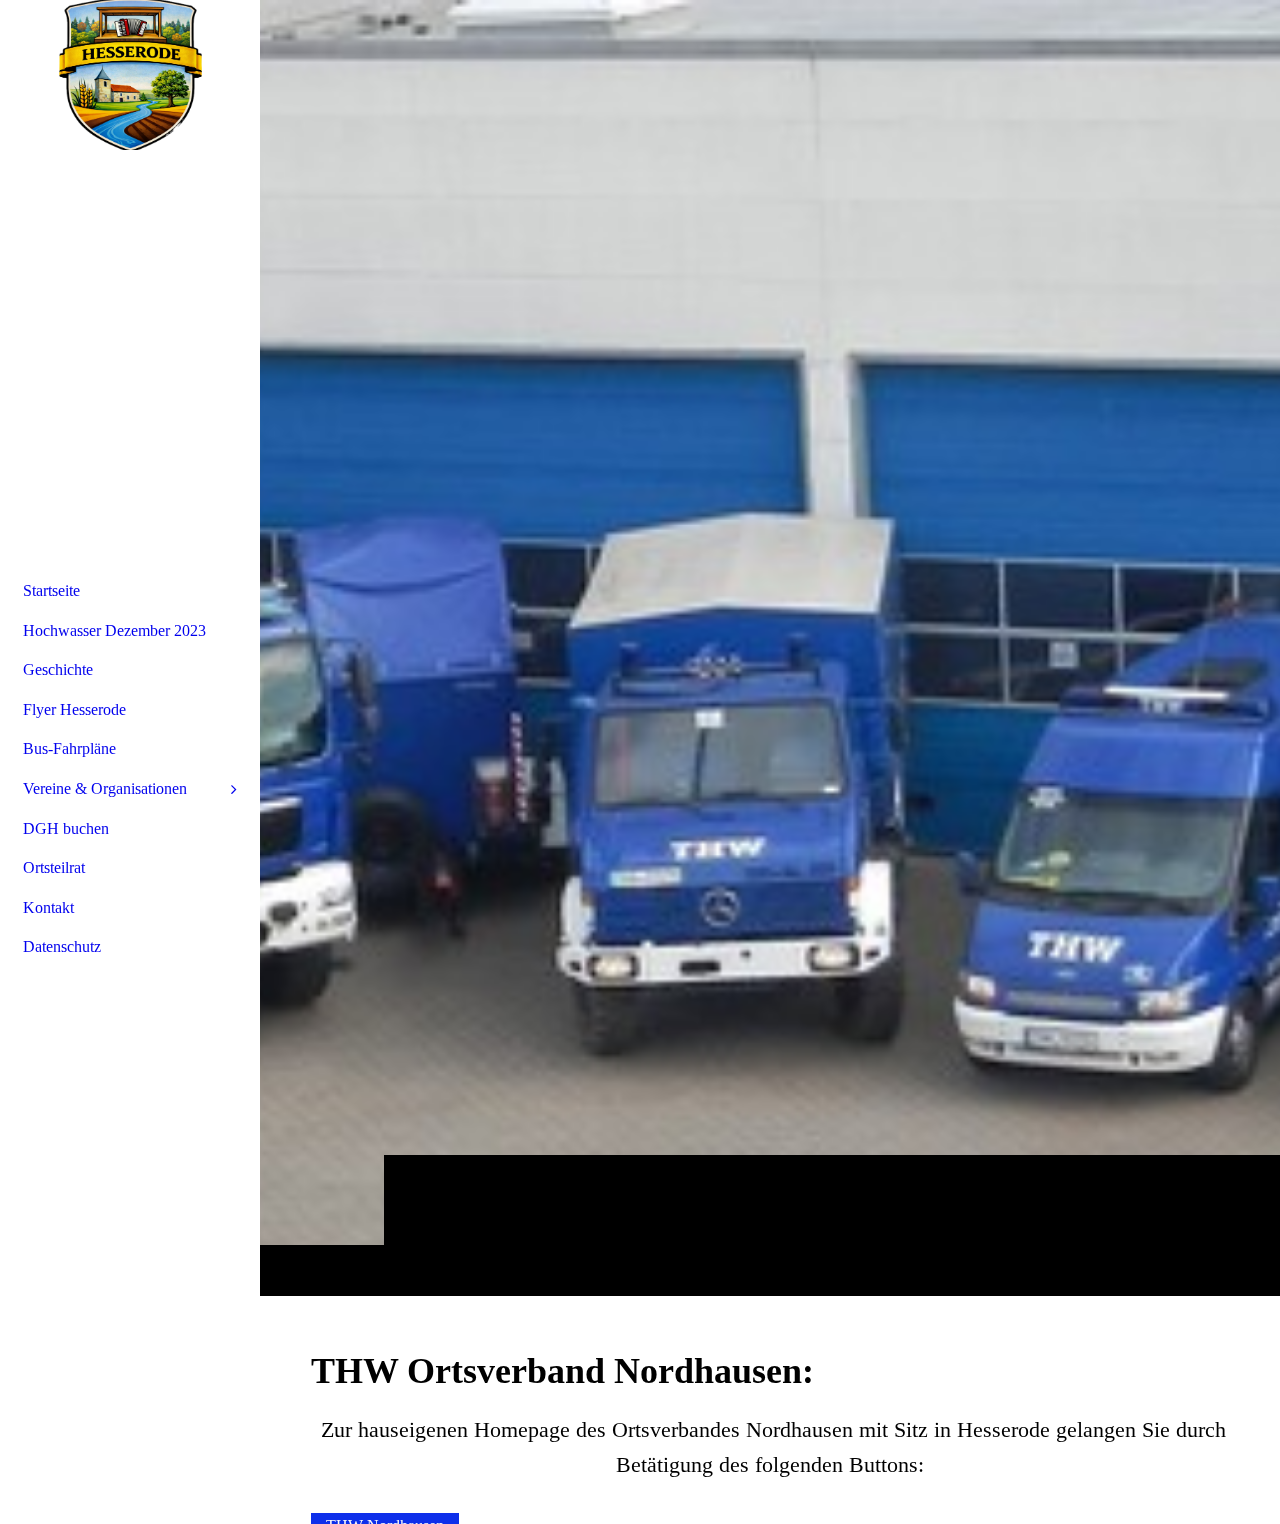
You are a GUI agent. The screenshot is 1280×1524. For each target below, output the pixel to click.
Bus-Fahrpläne (69, 748)
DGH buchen (66, 828)
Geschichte (58, 669)
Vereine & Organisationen (105, 788)
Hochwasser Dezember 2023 (114, 630)
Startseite (51, 590)
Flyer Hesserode (74, 709)
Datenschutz (62, 946)
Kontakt (48, 907)
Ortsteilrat (54, 867)
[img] (770, 647)
